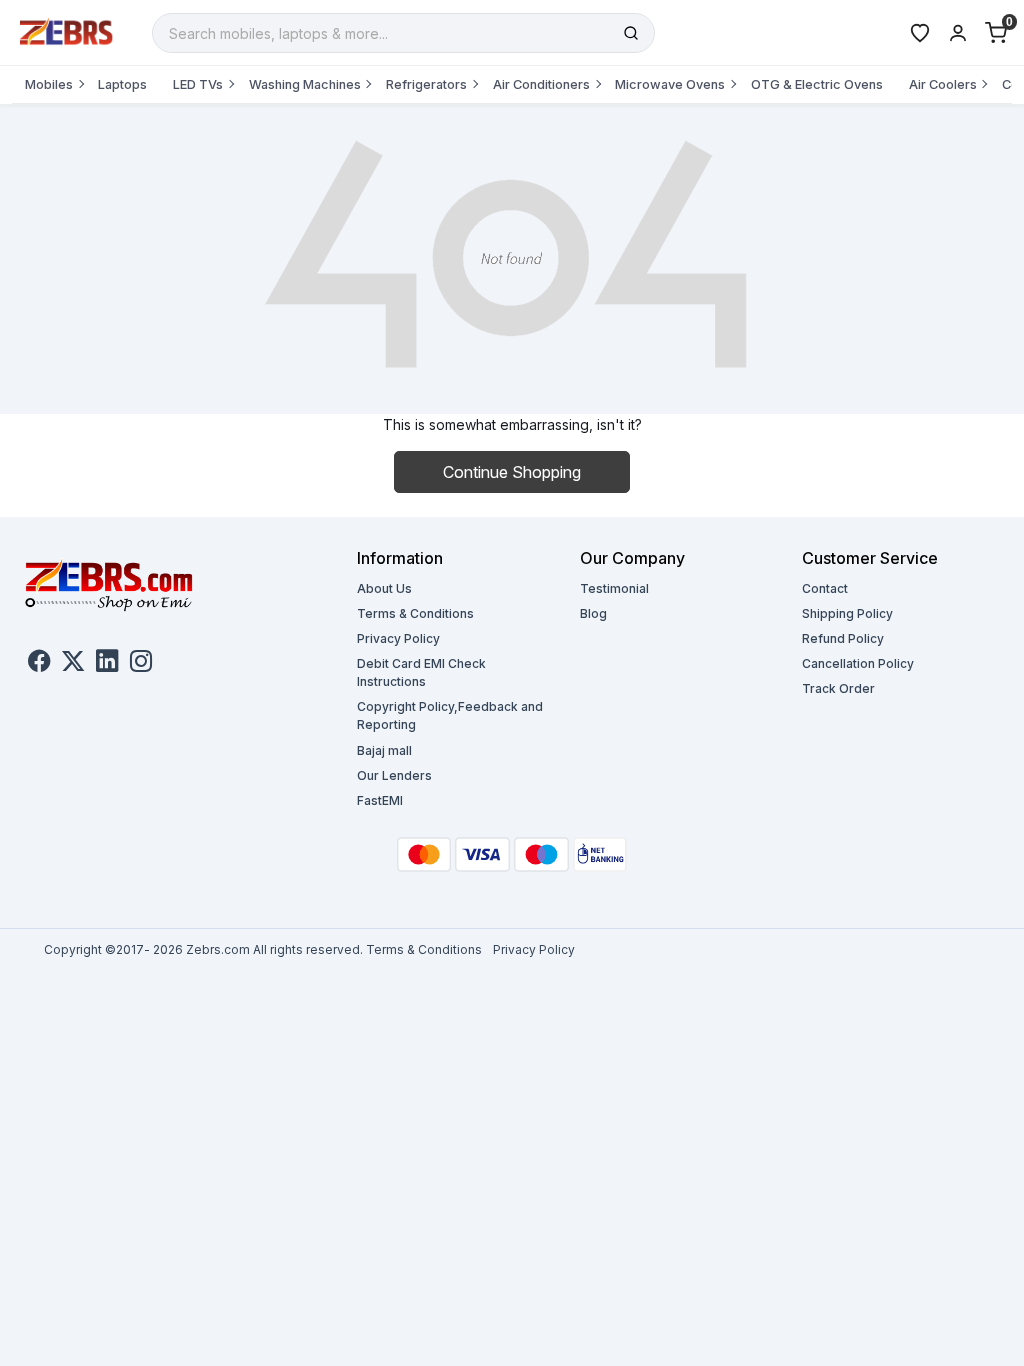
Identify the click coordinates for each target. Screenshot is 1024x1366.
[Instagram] (141, 663)
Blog (593, 613)
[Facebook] (39, 663)
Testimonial (614, 588)
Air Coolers (943, 84)
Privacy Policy (398, 638)
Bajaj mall (384, 750)
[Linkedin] (107, 663)
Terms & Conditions (415, 613)
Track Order (838, 688)
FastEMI (380, 800)
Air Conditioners (541, 84)
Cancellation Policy (858, 663)
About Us (384, 588)
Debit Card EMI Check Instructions (421, 672)
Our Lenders (394, 775)
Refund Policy (843, 638)
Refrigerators (426, 84)
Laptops (122, 84)
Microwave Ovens (670, 84)
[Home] (67, 30)
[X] (73, 663)
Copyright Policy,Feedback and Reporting (450, 715)
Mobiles (49, 84)
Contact (825, 588)
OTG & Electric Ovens (817, 84)
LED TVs (198, 84)
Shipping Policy (847, 613)
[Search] (631, 33)
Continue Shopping (512, 472)
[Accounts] (958, 33)
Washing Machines (305, 84)
